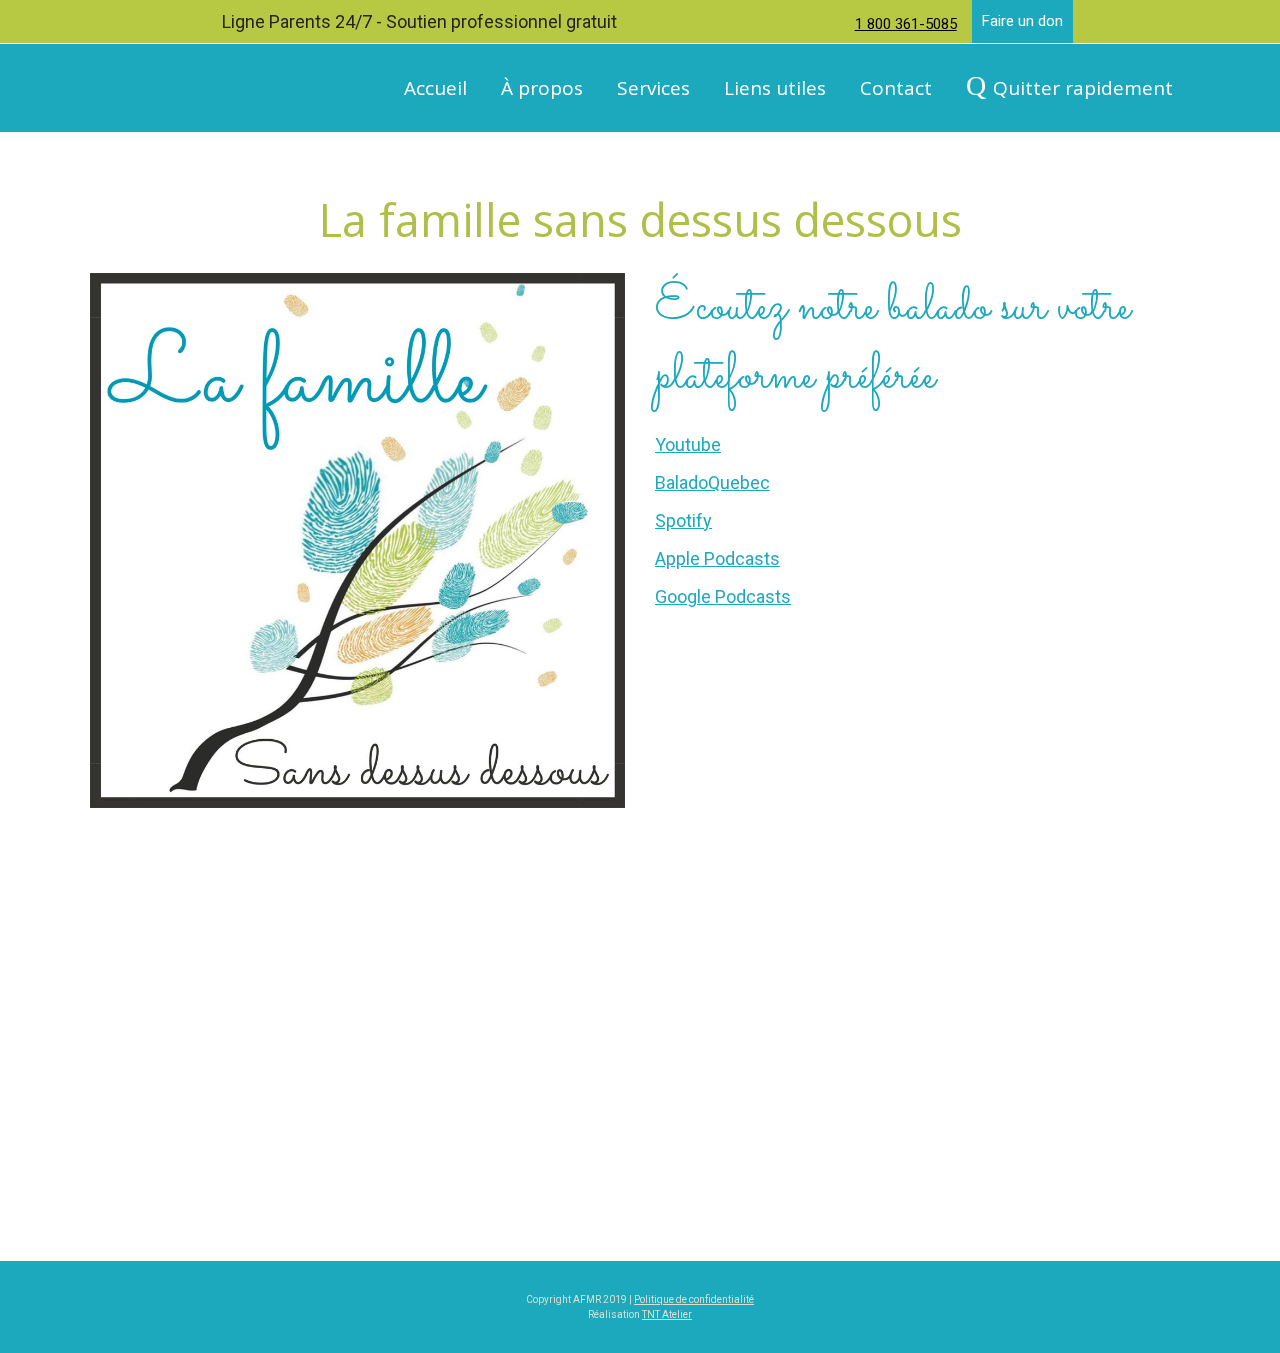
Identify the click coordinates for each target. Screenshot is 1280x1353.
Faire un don (1022, 21)
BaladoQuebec (712, 482)
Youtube (688, 444)
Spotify (683, 520)
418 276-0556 (1082, 1161)
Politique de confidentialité (694, 1299)
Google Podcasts (723, 596)
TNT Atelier (667, 1314)
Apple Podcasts (717, 558)
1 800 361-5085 (906, 24)
